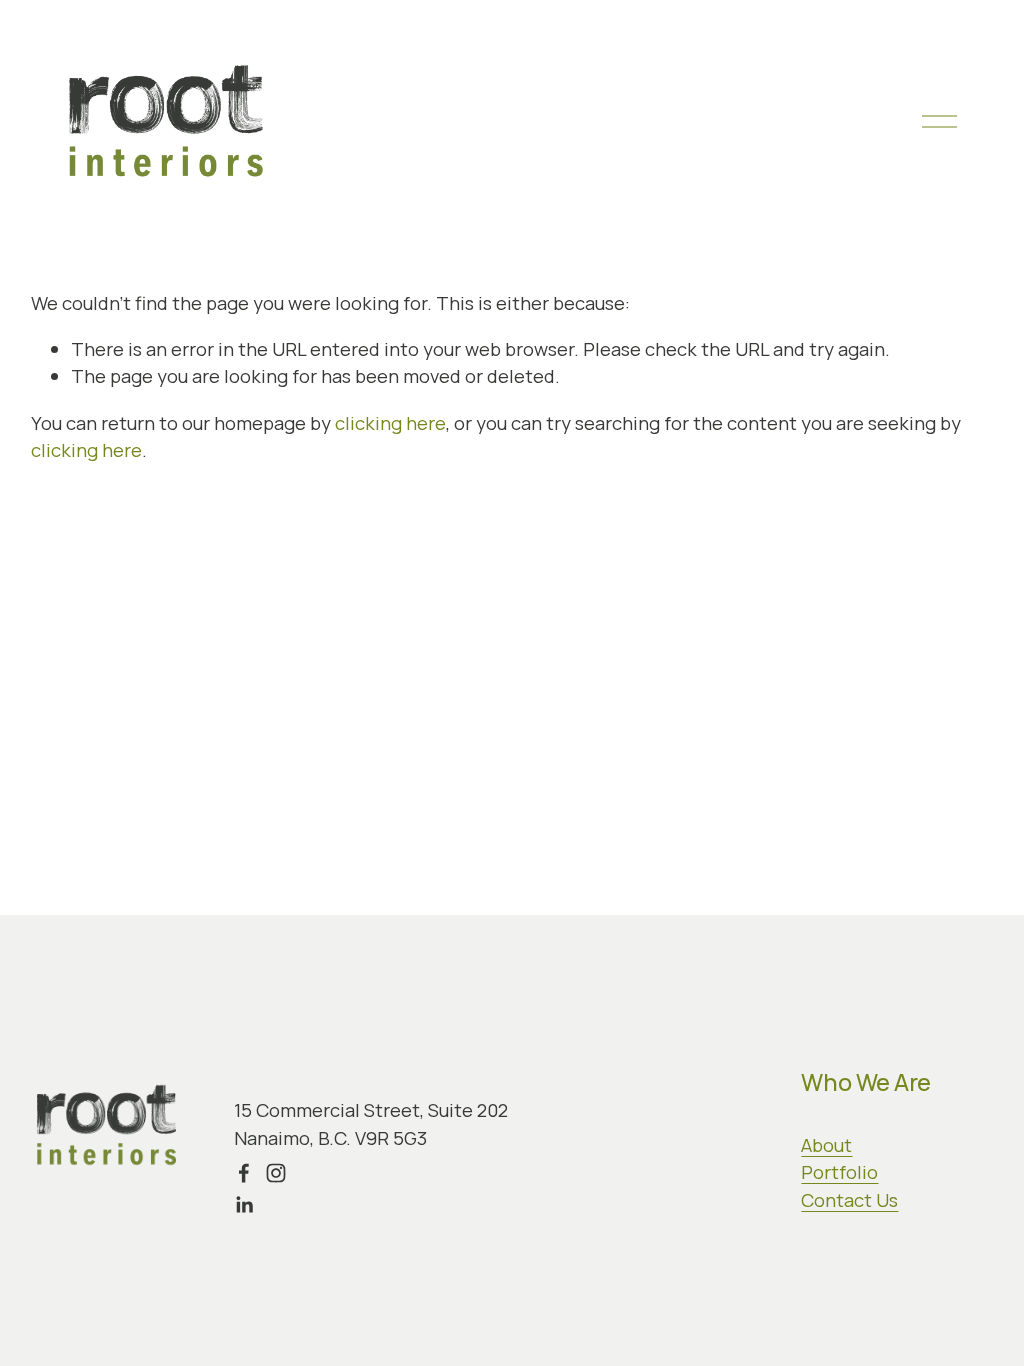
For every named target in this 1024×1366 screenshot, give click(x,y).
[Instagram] (276, 1173)
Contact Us (849, 1200)
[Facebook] (244, 1173)
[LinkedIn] (244, 1205)
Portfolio (839, 1172)
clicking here (390, 423)
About (826, 1145)
